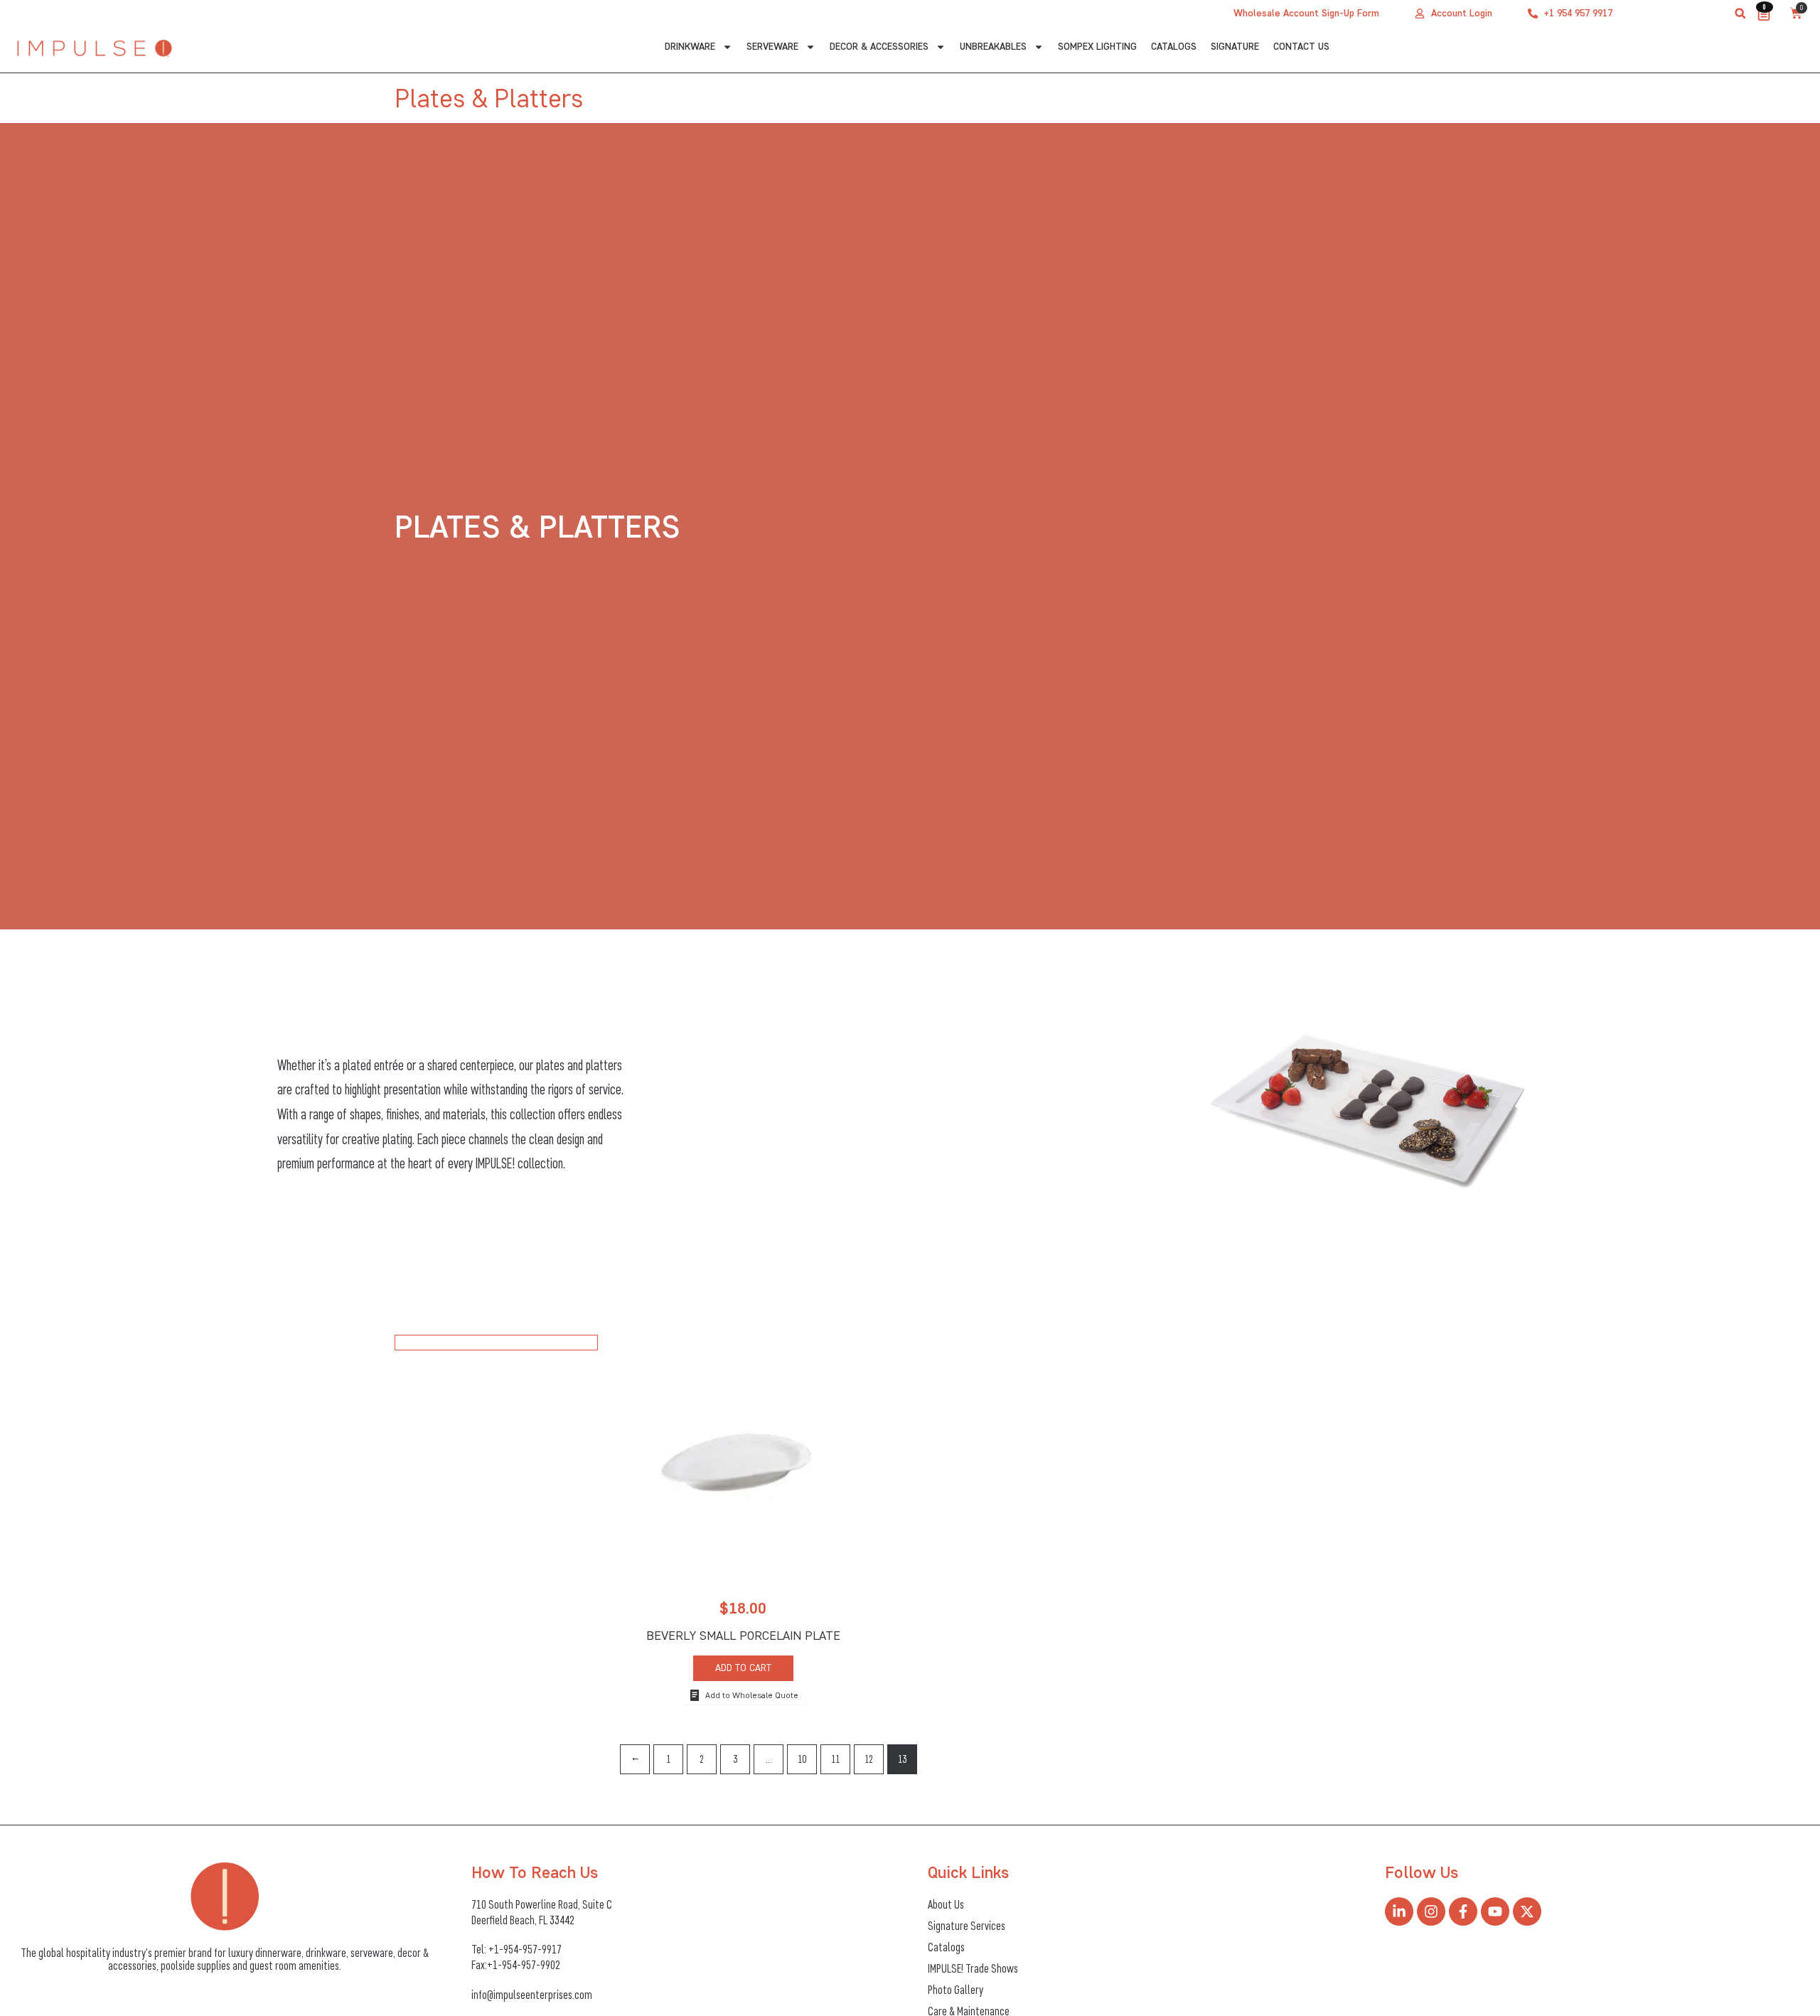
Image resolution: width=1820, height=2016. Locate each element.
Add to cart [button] (743, 1668)
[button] (1740, 14)
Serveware (772, 47)
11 (835, 1759)
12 (869, 1759)
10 (802, 1759)
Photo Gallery (955, 1990)
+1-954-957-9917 (525, 1949)
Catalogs (1174, 47)
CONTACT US (1301, 47)
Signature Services (967, 1926)
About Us (946, 1904)
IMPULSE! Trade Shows (973, 1968)
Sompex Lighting (1097, 47)
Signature (1235, 47)
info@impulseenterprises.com (532, 1995)
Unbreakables (993, 47)
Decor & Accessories (879, 47)
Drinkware (690, 47)
